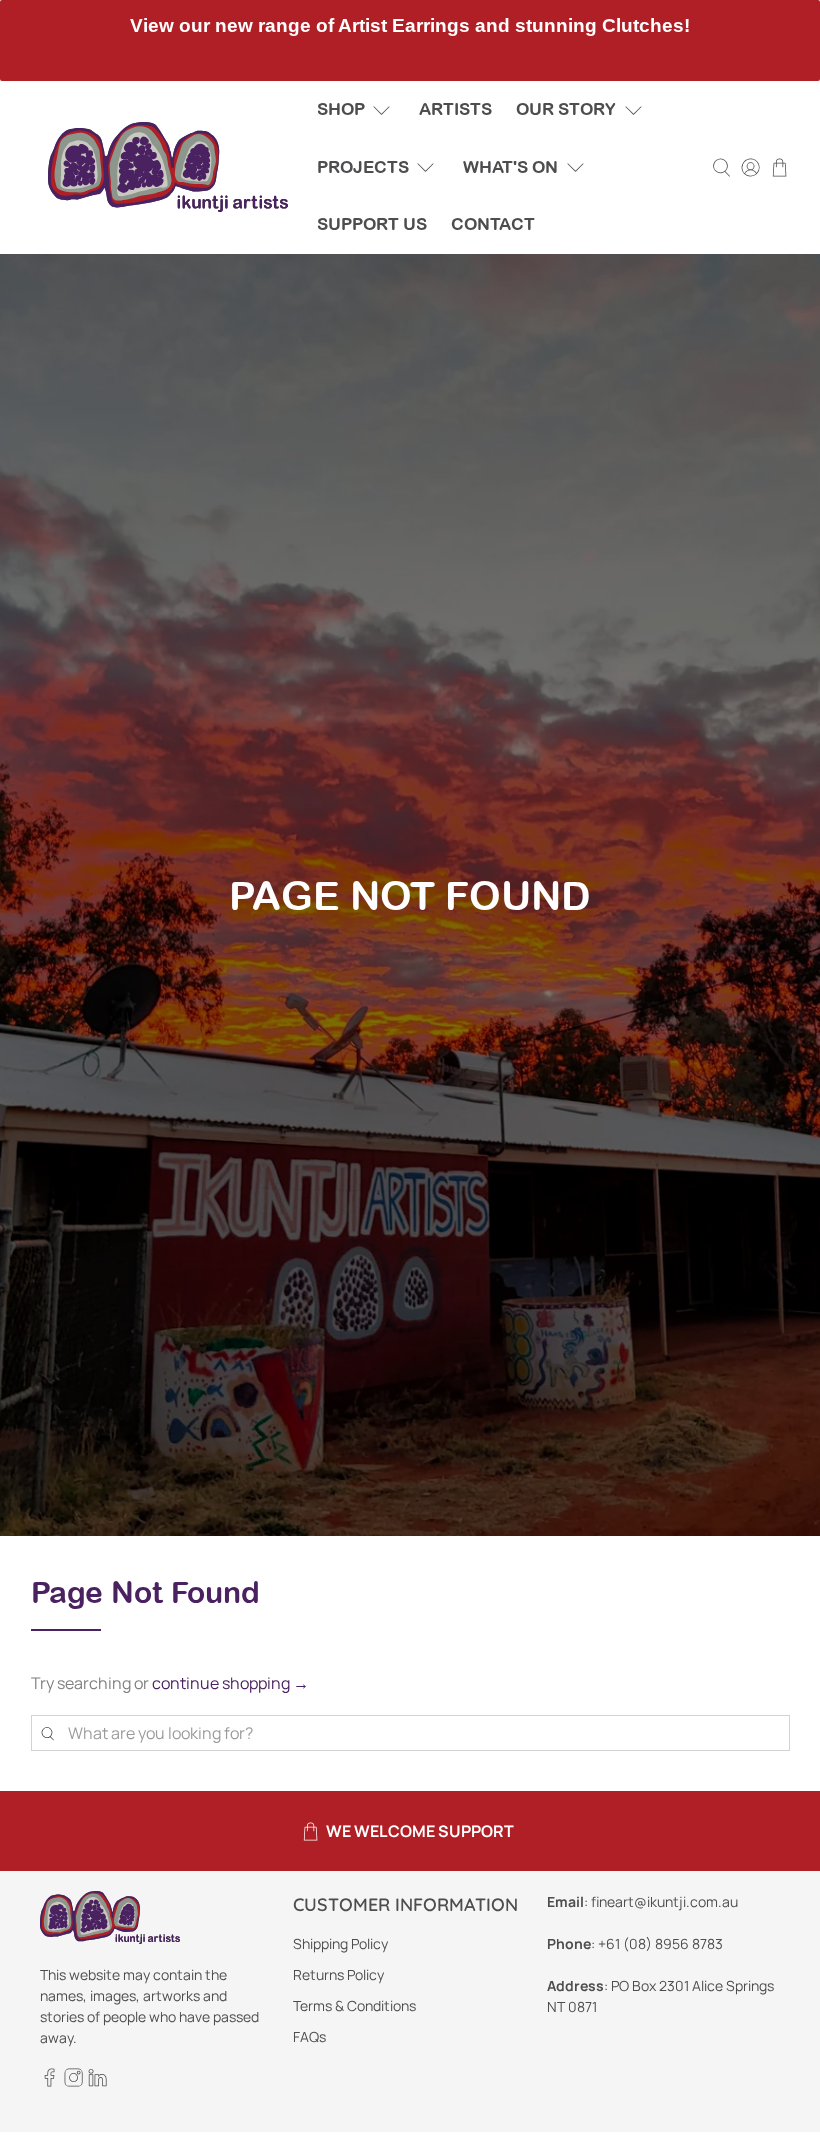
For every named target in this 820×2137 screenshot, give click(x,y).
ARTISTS (455, 109)
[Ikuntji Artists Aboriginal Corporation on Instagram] (73, 2081)
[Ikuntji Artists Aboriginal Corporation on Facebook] (49, 2081)
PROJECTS (363, 167)
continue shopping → (230, 1683)
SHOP (341, 109)
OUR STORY (566, 109)
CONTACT (493, 224)
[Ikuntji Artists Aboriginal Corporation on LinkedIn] (97, 2081)
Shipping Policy (340, 1943)
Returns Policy (338, 1974)
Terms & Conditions (354, 2005)
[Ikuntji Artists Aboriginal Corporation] (168, 167)
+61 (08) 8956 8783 (660, 1943)
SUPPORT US (372, 224)
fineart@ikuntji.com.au (664, 1901)
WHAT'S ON (510, 167)
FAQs (309, 2036)
